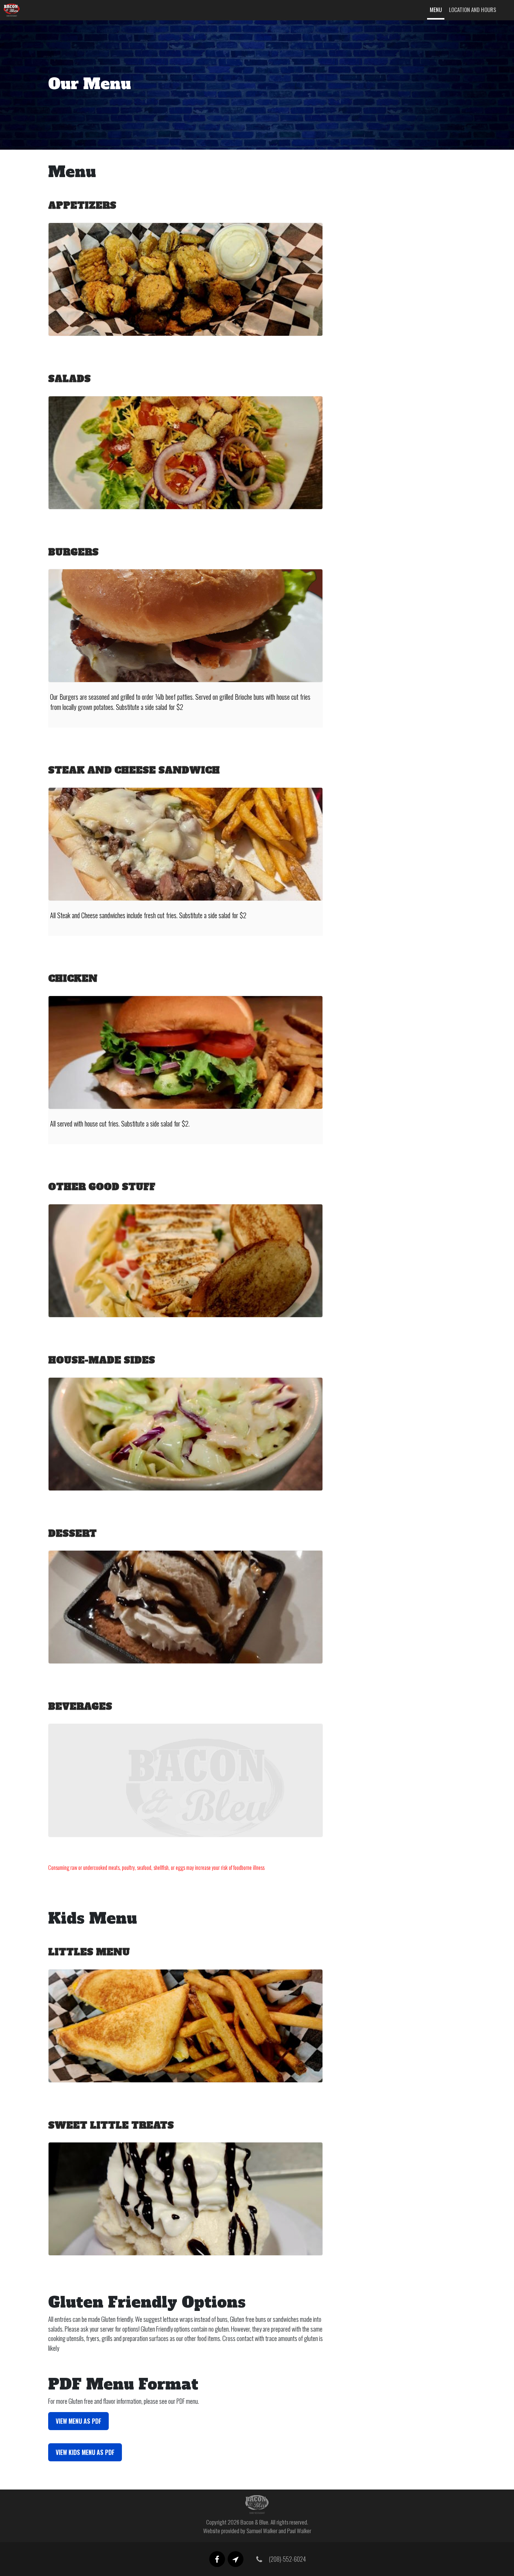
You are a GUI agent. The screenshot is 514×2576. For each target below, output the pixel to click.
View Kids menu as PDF (85, 2452)
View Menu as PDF (78, 2421)
